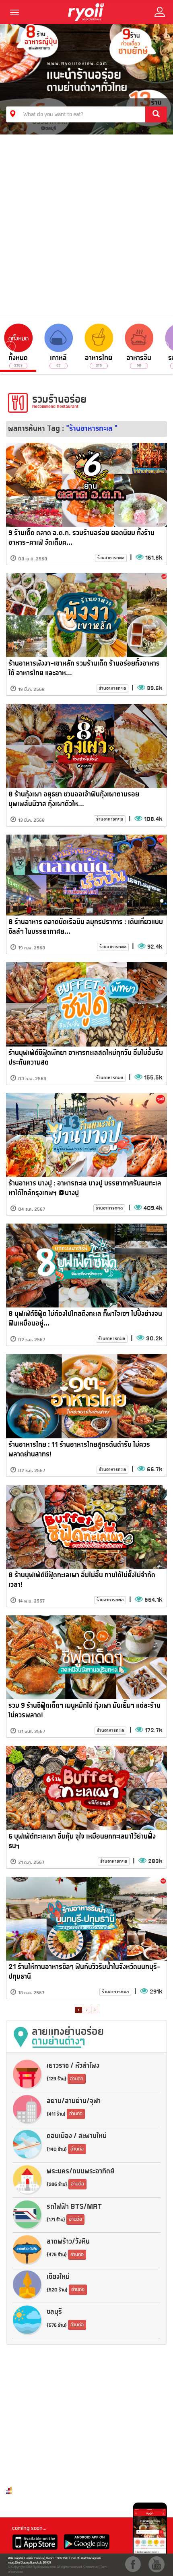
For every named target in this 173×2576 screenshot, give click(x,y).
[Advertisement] (86, 225)
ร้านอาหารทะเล (111, 558)
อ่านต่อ (77, 2079)
